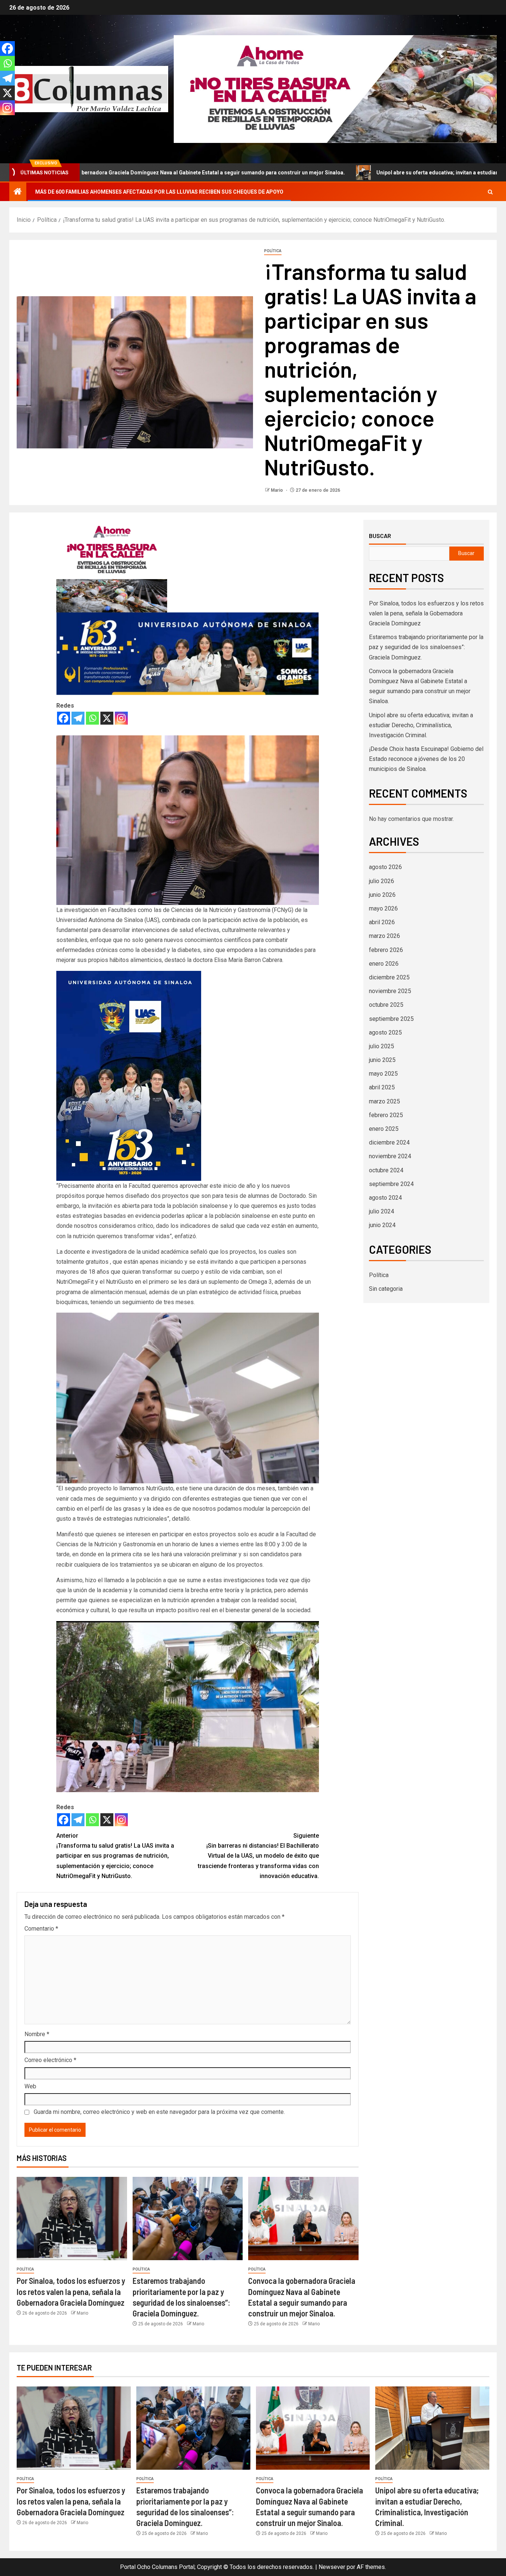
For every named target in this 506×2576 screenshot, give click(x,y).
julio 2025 (382, 1046)
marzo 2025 (385, 1101)
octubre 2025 (386, 1005)
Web (30, 2086)
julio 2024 (382, 1211)
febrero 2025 (386, 1115)
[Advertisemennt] (335, 89)
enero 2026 (384, 964)
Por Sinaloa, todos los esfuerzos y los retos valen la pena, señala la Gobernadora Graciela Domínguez (71, 2291)
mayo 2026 (383, 908)
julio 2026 (382, 881)
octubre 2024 (386, 1170)
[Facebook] (64, 718)
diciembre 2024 (389, 1142)
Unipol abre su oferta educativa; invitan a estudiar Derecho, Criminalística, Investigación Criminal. (360, 173)
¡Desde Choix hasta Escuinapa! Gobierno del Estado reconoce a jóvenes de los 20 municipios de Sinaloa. (426, 759)
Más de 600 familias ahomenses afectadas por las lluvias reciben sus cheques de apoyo (159, 192)
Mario (277, 490)
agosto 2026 (385, 867)
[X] (107, 718)
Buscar (380, 536)
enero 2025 (384, 1129)
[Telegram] (78, 718)
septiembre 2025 (391, 1019)
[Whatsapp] (92, 718)
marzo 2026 (385, 936)
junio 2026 (382, 895)
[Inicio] (18, 192)
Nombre (37, 2034)
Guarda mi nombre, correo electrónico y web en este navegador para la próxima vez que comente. (159, 2112)
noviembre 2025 (390, 991)
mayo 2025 (383, 1074)
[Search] (490, 192)
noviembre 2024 (390, 1156)
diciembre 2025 (389, 977)
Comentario (41, 1929)
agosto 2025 (385, 1033)
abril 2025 (382, 1087)
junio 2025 (382, 1060)
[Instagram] (121, 718)
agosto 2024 (385, 1198)
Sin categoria (386, 1289)
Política (273, 251)
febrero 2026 (386, 950)
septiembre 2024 (391, 1184)
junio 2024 (382, 1225)
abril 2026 (382, 922)
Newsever (332, 2567)
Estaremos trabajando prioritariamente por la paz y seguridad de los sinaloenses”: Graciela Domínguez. (426, 647)
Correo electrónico (50, 2060)
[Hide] (3, 122)
